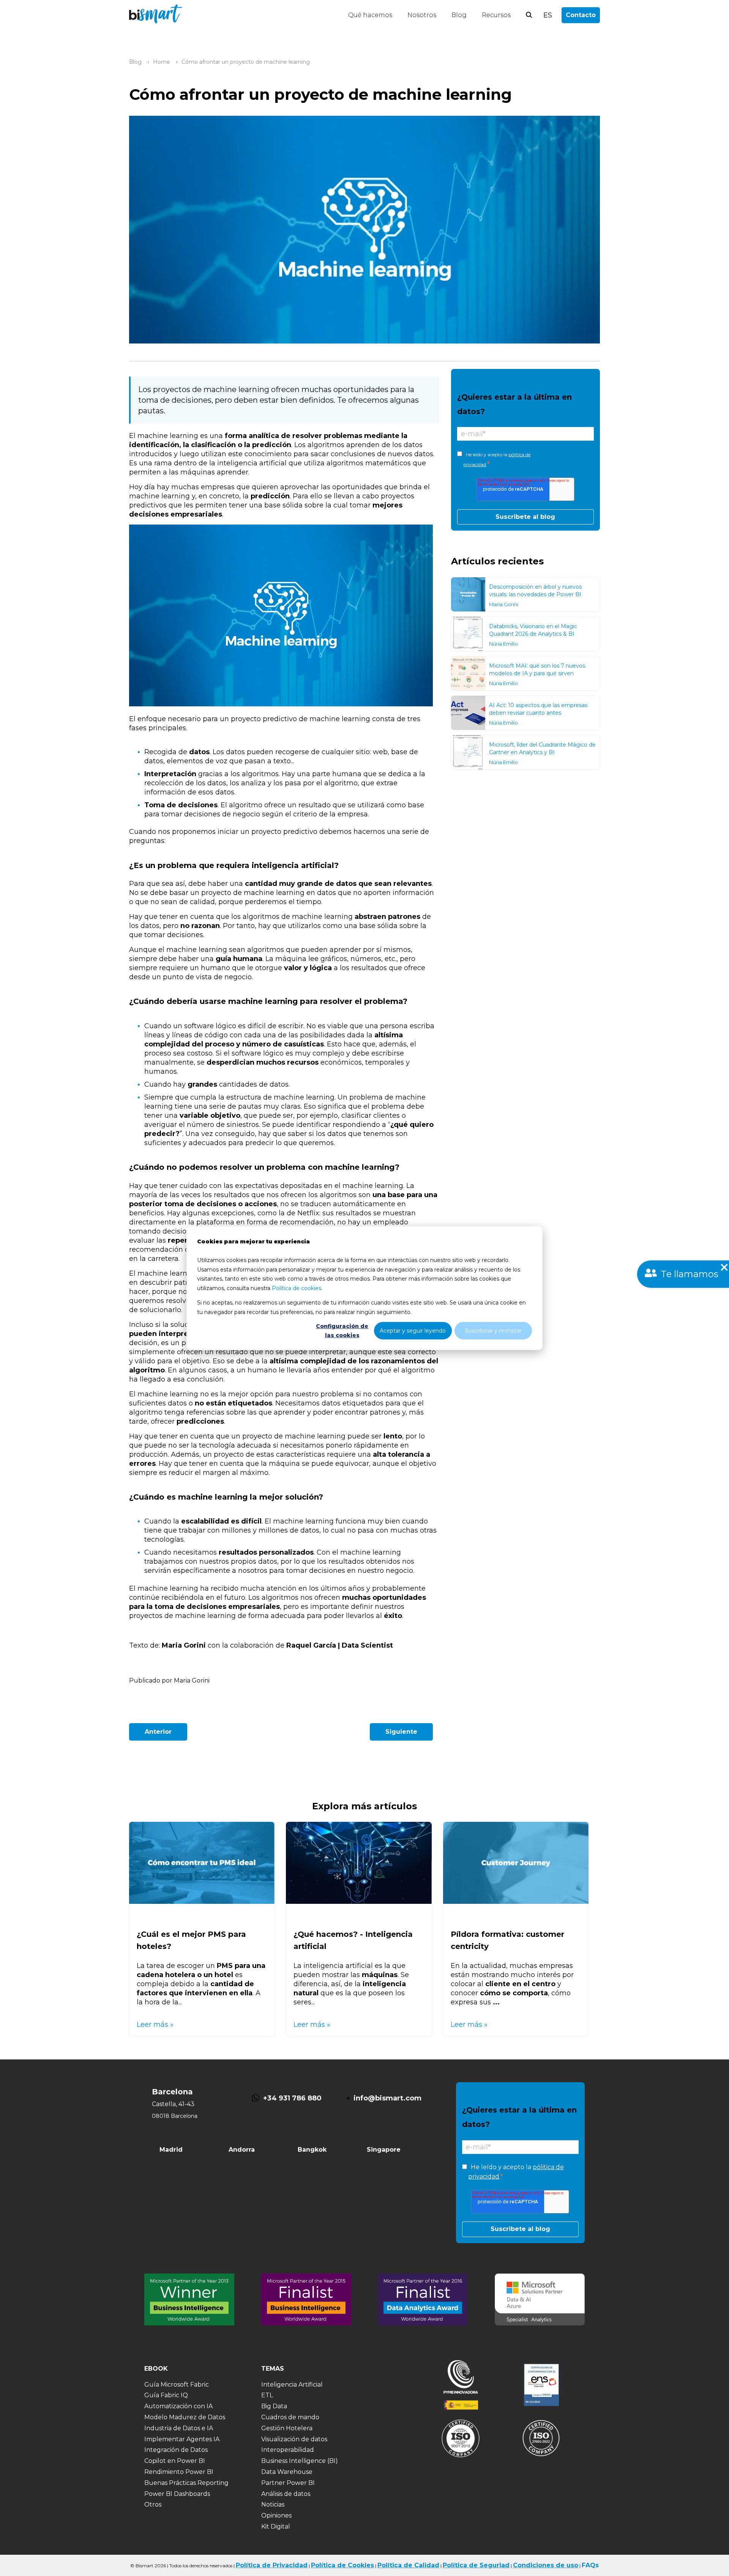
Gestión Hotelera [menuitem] (287, 2428)
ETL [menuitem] (267, 2395)
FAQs (590, 2565)
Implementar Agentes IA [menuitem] (182, 2439)
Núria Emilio (503, 644)
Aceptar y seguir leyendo (413, 1330)
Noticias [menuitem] (273, 2504)
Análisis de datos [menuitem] (286, 2494)
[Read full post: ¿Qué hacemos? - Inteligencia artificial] (359, 1902)
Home (162, 62)
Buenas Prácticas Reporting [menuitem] (186, 2483)
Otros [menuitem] (153, 2504)
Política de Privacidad (272, 2565)
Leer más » (155, 2025)
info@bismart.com (387, 2098)
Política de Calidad (408, 2565)
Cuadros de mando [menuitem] (290, 2417)
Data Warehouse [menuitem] (287, 2472)
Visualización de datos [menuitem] (294, 2439)
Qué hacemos (370, 15)
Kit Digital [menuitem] (276, 2526)
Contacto (581, 15)
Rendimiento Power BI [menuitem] (179, 2472)
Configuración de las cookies (342, 1331)
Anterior (158, 1732)
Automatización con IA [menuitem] (178, 2406)
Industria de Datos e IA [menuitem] (179, 2428)
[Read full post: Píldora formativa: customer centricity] (516, 1902)
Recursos (496, 15)
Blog (459, 15)
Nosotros (422, 15)
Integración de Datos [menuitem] (176, 2450)
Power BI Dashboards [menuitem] (177, 2494)
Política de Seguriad (476, 2565)
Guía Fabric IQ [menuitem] (166, 2395)
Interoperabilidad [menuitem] (288, 2450)
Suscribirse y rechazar (493, 1330)
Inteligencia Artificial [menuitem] (292, 2385)
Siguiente (401, 1732)
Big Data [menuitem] (274, 2406)
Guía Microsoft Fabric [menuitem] (177, 2385)
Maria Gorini (504, 604)
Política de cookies (297, 1288)
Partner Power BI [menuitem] (288, 2483)
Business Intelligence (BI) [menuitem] (300, 2461)
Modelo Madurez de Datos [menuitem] (185, 2417)
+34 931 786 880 (292, 2098)
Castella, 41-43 (173, 2104)
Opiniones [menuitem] (276, 2515)
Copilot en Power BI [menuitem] (175, 2461)
